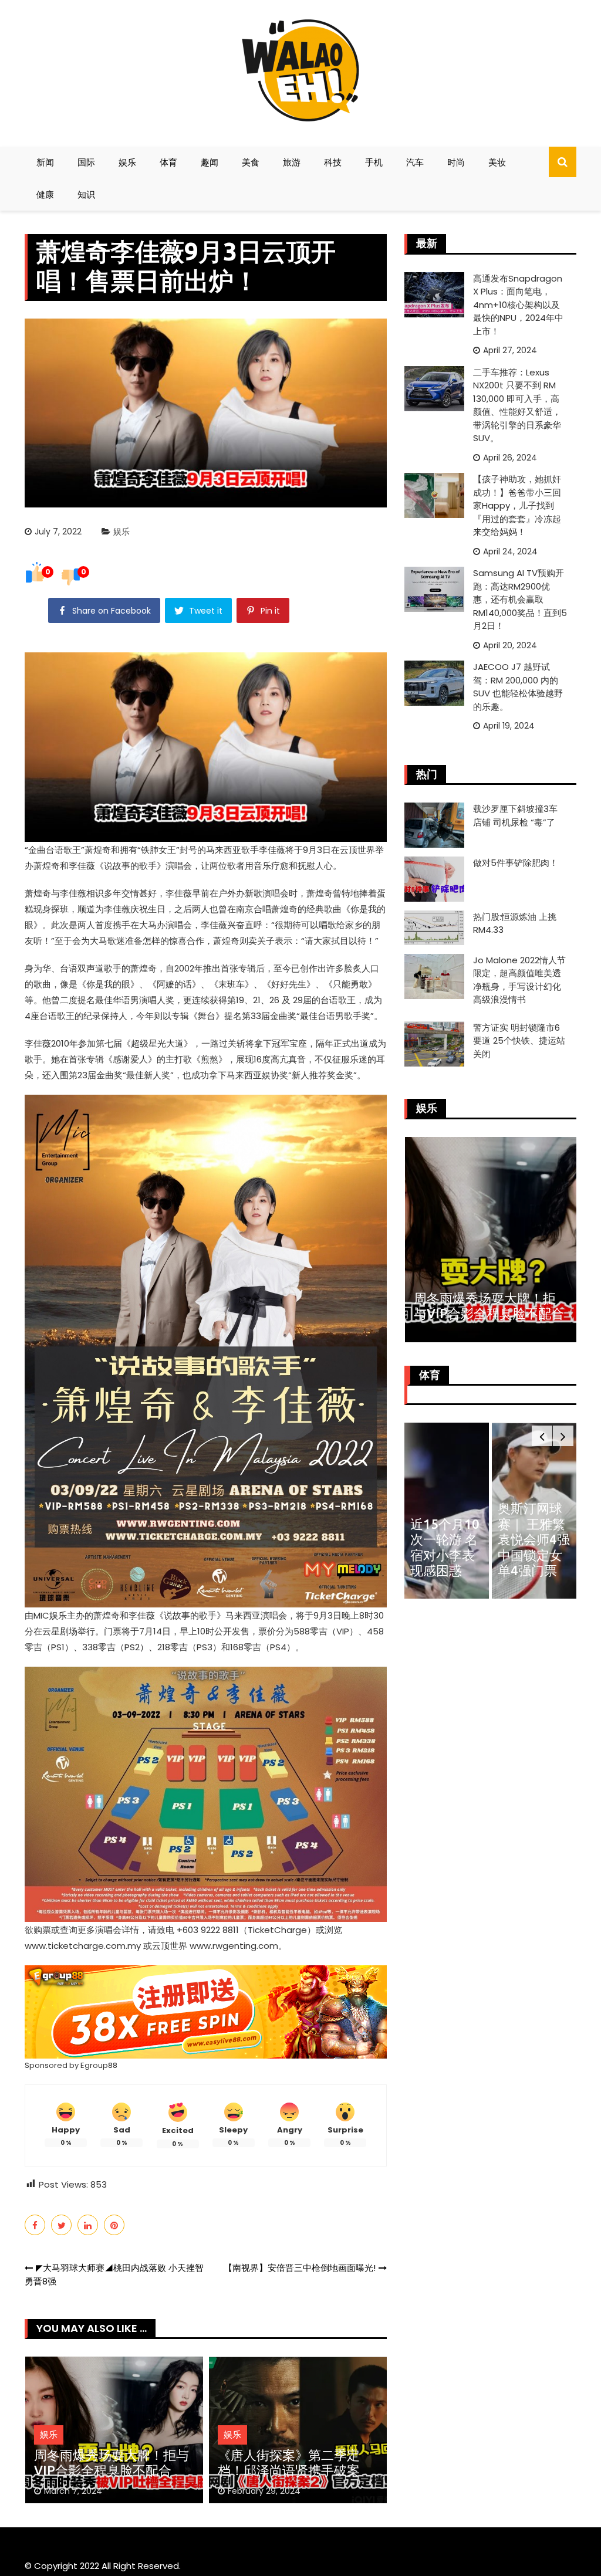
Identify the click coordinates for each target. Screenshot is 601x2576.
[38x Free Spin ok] (206, 2011)
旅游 (292, 162)
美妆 (497, 162)
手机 (374, 162)
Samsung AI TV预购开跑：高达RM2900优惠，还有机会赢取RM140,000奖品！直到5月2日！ (520, 599)
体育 (168, 162)
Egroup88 (99, 2065)
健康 (45, 194)
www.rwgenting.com (234, 1946)
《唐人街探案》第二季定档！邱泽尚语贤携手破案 (289, 2462)
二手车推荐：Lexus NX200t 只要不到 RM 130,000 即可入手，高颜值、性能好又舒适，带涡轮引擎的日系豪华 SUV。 (517, 405)
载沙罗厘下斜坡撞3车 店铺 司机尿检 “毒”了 (515, 815)
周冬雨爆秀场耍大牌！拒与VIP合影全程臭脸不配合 (112, 2462)
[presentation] (542, 1436)
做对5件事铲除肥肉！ (516, 863)
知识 (86, 194)
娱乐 (127, 162)
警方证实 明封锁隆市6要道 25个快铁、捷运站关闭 (519, 1041)
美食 (251, 162)
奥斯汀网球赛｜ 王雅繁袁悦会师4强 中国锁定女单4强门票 (534, 1539)
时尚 (456, 162)
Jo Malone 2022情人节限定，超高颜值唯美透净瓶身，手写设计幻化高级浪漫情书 (519, 980)
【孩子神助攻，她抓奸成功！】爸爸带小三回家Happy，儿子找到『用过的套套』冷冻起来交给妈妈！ (517, 505)
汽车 (415, 162)
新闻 (45, 162)
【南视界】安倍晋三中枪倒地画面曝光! (300, 2268)
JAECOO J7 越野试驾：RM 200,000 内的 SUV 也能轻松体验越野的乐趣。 (518, 687)
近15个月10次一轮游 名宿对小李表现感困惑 (445, 1547)
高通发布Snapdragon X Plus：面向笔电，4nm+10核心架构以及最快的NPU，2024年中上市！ (518, 305)
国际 (86, 162)
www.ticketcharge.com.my (83, 1946)
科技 (333, 162)
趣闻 (210, 162)
